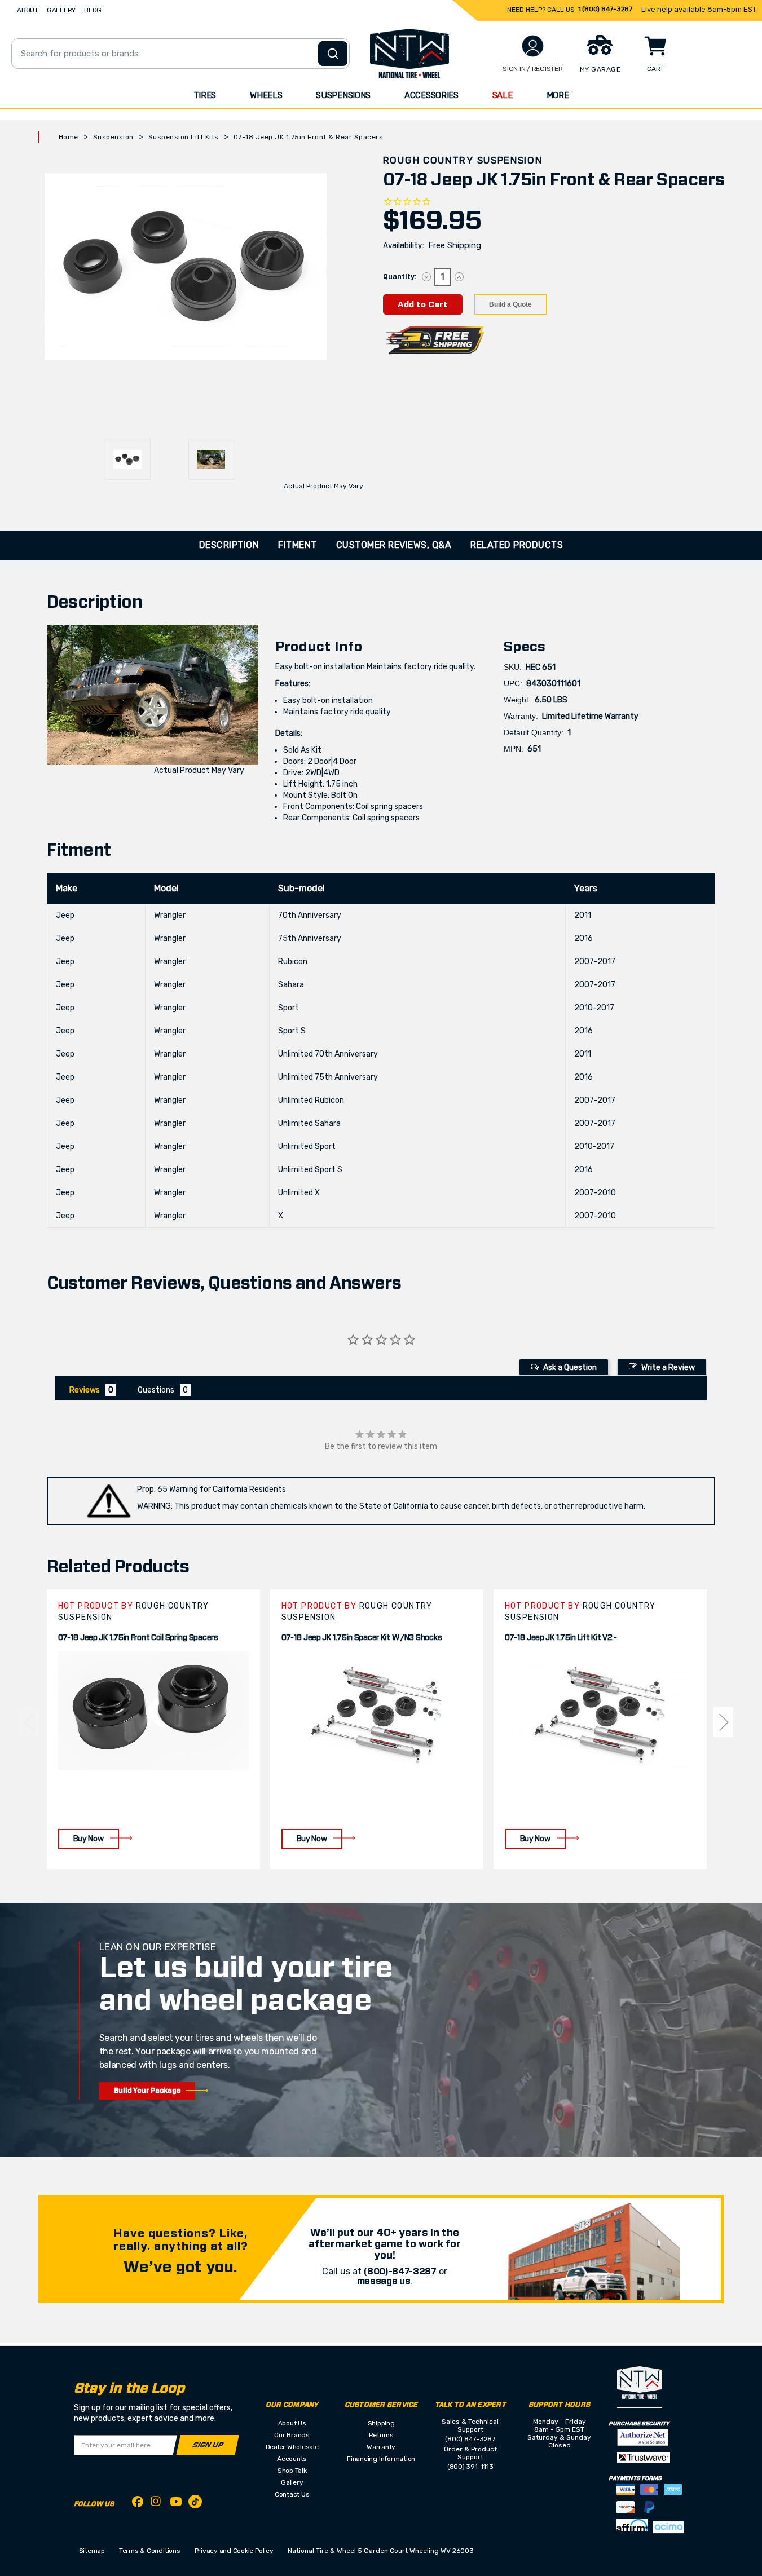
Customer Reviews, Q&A (394, 545)
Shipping (381, 2423)
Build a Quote (510, 304)
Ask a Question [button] (570, 1367)
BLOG (93, 10)
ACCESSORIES (431, 95)
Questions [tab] (156, 1390)
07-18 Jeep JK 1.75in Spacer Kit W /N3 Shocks (362, 1638)
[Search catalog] (333, 54)
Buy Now (89, 1839)
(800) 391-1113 (470, 2467)
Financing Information (381, 2459)
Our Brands (292, 2435)
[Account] (533, 46)
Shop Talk (292, 2471)
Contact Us (292, 2494)
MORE (558, 95)
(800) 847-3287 (470, 2439)
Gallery (292, 2482)
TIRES (205, 95)
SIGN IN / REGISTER (533, 69)
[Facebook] (138, 2504)
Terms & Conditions (150, 2551)
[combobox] (180, 54)
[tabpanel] (153, 1729)
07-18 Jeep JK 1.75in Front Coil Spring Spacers (138, 1638)
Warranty (381, 2447)
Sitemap (92, 2551)
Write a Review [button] (668, 1367)
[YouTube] (176, 2504)
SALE (503, 95)
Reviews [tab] (85, 1390)
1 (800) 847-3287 (605, 9)
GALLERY (61, 10)
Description (229, 545)
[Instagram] (157, 2504)
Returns (381, 2435)
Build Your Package (147, 2091)
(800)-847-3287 (400, 2272)
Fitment (298, 545)
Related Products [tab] (517, 545)
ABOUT (28, 10)
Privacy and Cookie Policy (234, 2551)
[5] (28, 1722)
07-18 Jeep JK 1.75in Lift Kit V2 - (561, 1638)
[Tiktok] (195, 2504)
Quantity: (400, 277)
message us (384, 2281)
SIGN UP (207, 2445)
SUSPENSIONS (343, 95)
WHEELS (266, 95)
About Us (292, 2423)
